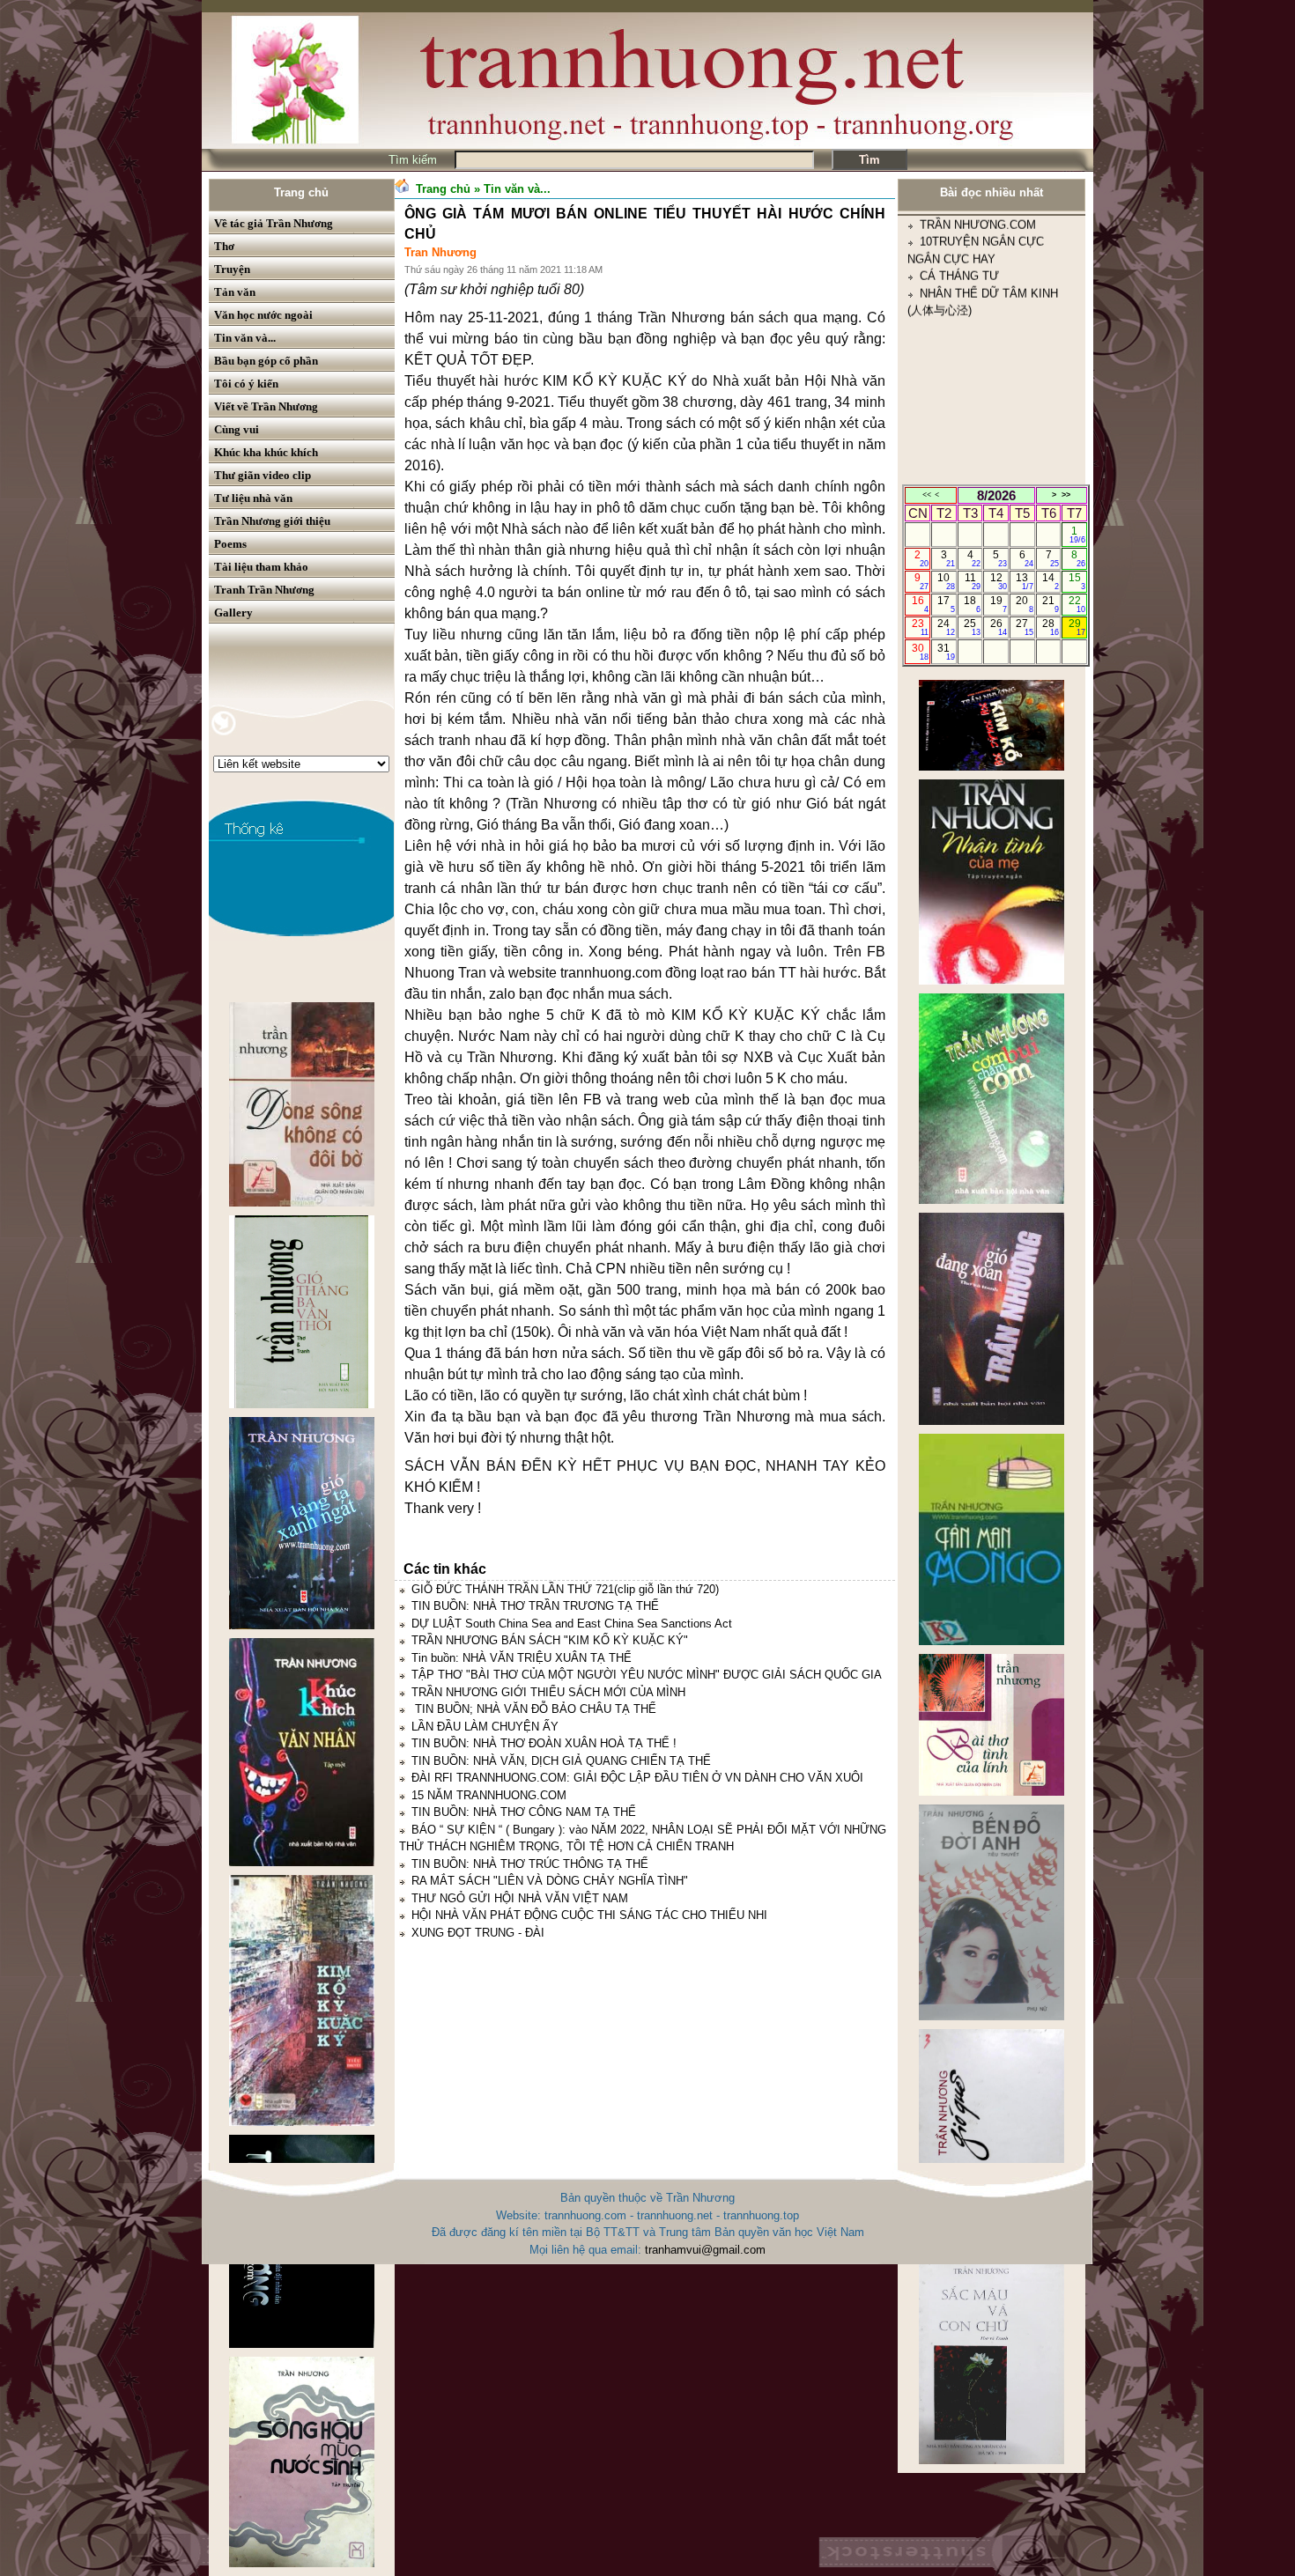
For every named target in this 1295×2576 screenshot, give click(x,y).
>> (1066, 495)
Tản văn (235, 292)
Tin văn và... (245, 338)
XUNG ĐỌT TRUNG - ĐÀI (478, 1933)
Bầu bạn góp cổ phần (266, 361)
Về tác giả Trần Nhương (274, 223)
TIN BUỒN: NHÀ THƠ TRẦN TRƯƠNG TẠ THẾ (535, 1606)
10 (946, 581)
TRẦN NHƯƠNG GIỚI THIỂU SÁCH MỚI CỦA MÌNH (548, 1692)
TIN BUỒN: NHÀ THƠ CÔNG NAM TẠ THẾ (524, 1812)
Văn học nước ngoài (263, 315)
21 (1051, 604)
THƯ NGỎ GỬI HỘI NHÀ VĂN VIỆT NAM (520, 1898)
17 (946, 604)
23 (920, 627)
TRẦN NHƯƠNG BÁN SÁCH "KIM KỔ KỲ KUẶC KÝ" (550, 1640)
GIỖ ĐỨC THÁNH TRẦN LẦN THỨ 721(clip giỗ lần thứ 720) (565, 1589)
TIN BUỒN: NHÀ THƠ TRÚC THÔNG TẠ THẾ (530, 1864)
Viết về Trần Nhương (266, 406)
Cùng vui (237, 429)
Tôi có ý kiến (246, 384)
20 (1024, 604)
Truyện (232, 269)
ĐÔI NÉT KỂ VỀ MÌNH (979, 480)
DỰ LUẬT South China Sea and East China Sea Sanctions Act (572, 1624)
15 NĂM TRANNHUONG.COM (489, 1795)
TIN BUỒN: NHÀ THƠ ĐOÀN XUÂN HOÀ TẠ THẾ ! (544, 1743)
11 (973, 581)
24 (946, 627)
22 (1077, 604)
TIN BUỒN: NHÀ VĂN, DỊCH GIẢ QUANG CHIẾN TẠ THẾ (561, 1761)
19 (999, 604)
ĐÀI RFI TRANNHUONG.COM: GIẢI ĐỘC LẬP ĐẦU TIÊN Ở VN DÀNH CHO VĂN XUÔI (637, 1778)
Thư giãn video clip (263, 475)
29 (1077, 627)
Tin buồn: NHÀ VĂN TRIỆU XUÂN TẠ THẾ (522, 1658)
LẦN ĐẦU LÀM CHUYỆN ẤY (485, 1727)
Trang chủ (301, 192)
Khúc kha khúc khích (266, 452)
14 (1051, 581)
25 (972, 627)
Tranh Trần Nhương (264, 590)
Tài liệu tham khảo (261, 567)
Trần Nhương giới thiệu (272, 521)
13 (1024, 581)
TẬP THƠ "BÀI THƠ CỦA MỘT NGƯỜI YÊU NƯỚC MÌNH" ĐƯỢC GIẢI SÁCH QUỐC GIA (647, 1675)
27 (1024, 627)
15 (1077, 581)
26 (999, 627)
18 (972, 604)
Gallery (233, 613)
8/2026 (996, 495)
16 (920, 604)
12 (999, 581)
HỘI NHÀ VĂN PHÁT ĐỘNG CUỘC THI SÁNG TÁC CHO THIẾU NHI (589, 1915)
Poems (230, 544)
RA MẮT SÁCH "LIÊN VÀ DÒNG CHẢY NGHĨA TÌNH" (550, 1881)
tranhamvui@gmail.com (705, 2250)
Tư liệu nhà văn (253, 498)
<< (927, 495)
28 (1051, 627)
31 (946, 652)
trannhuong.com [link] (611, 973)
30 (920, 652)
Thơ (224, 246)
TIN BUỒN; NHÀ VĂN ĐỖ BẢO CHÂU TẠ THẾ (534, 1709)
